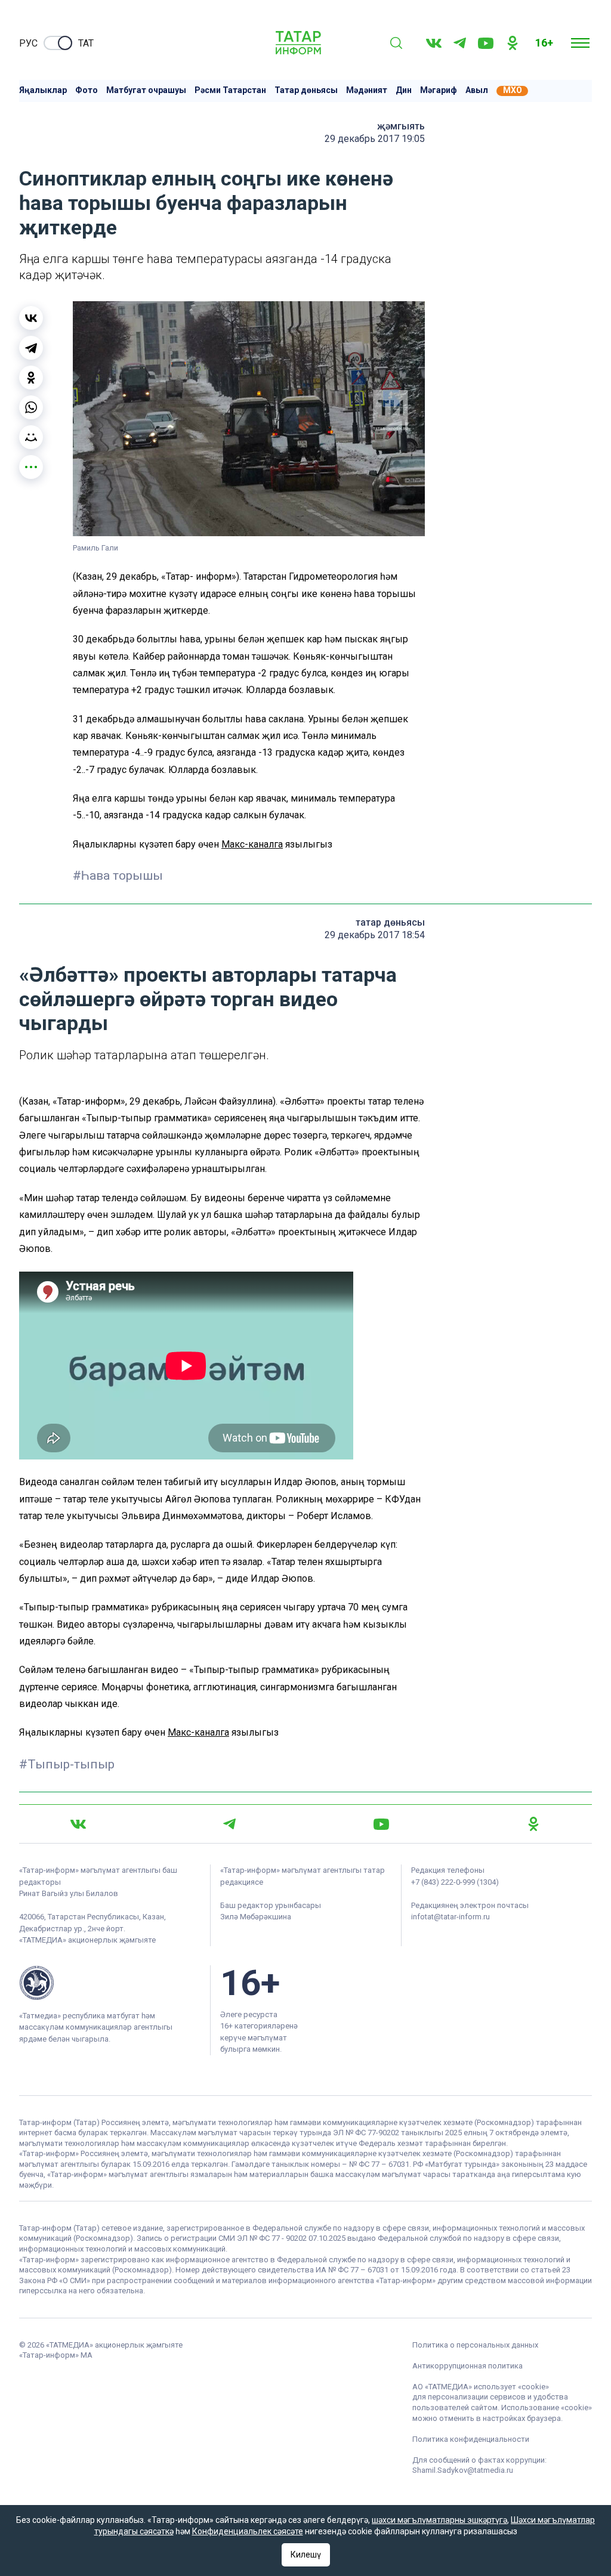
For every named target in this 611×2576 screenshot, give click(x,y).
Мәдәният (367, 90)
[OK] (513, 43)
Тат (86, 43)
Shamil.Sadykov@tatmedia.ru (463, 2470)
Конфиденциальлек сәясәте (248, 2531)
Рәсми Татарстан (230, 90)
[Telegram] (460, 43)
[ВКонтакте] (31, 318)
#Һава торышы (118, 876)
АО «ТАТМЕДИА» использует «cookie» (481, 2387)
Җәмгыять (401, 126)
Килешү (306, 2555)
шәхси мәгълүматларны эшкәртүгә (439, 2520)
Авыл (477, 90)
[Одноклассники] (31, 378)
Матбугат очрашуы (146, 90)
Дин (404, 90)
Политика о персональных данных (475, 2345)
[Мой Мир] (31, 437)
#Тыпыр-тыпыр (67, 1764)
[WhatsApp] (31, 407)
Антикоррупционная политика (467, 2366)
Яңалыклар (43, 90)
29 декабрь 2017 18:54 (375, 935)
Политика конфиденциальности (471, 2439)
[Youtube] (486, 43)
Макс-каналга (252, 844)
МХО (513, 90)
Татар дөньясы (306, 90)
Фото (87, 90)
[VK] (434, 43)
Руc (28, 43)
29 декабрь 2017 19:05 (375, 139)
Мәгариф (439, 90)
